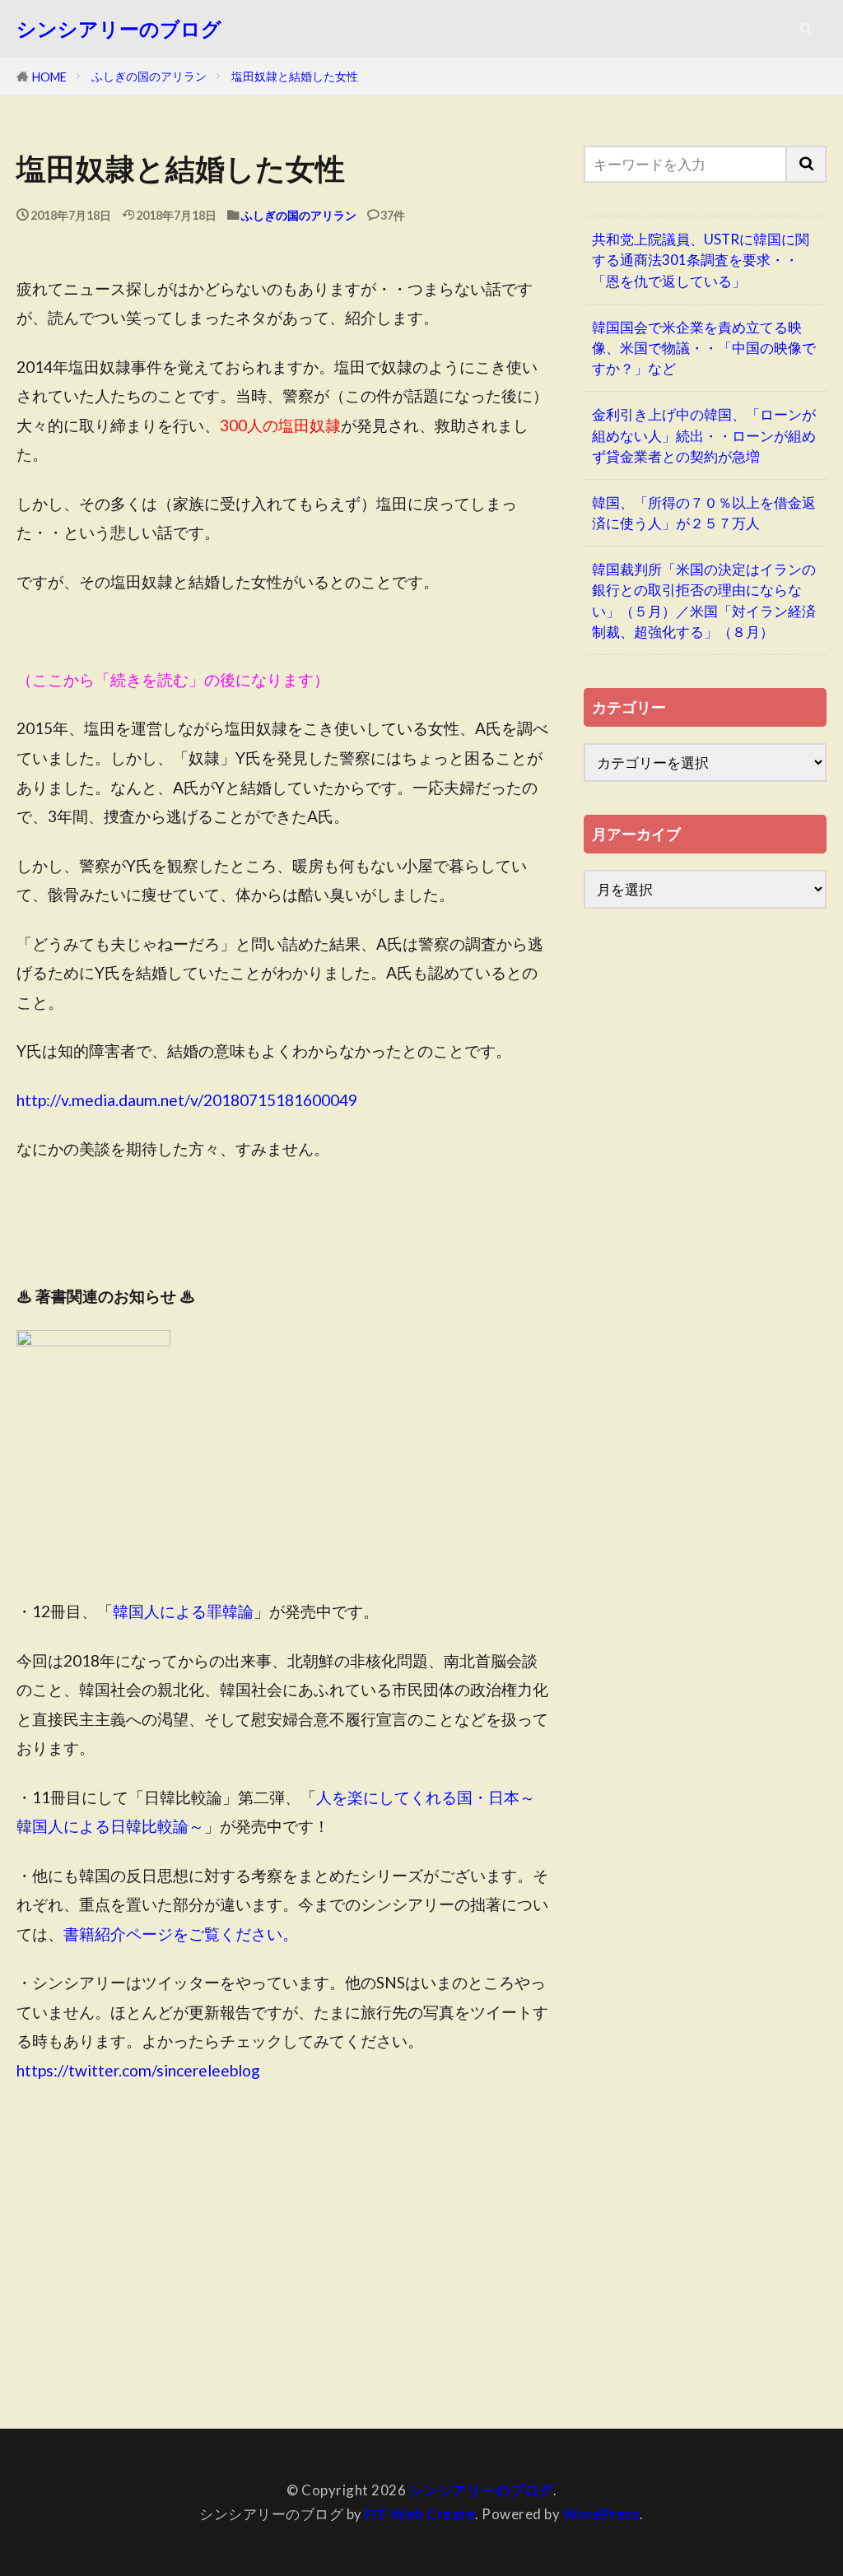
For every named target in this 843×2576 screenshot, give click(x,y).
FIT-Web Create (420, 2514)
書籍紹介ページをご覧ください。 (181, 1934)
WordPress (602, 2514)
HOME (49, 77)
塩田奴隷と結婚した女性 (295, 76)
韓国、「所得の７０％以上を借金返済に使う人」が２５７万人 (704, 513)
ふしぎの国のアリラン (149, 76)
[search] (807, 164)
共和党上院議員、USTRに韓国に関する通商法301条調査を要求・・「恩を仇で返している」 (701, 260)
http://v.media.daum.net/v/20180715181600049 (187, 1100)
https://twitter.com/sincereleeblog (138, 2070)
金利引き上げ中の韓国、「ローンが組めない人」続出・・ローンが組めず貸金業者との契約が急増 (704, 435)
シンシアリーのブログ (119, 29)
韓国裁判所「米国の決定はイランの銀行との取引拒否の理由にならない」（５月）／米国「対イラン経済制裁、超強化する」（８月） (704, 600)
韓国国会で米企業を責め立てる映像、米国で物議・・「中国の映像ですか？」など (704, 348)
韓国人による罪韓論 (183, 1611)
